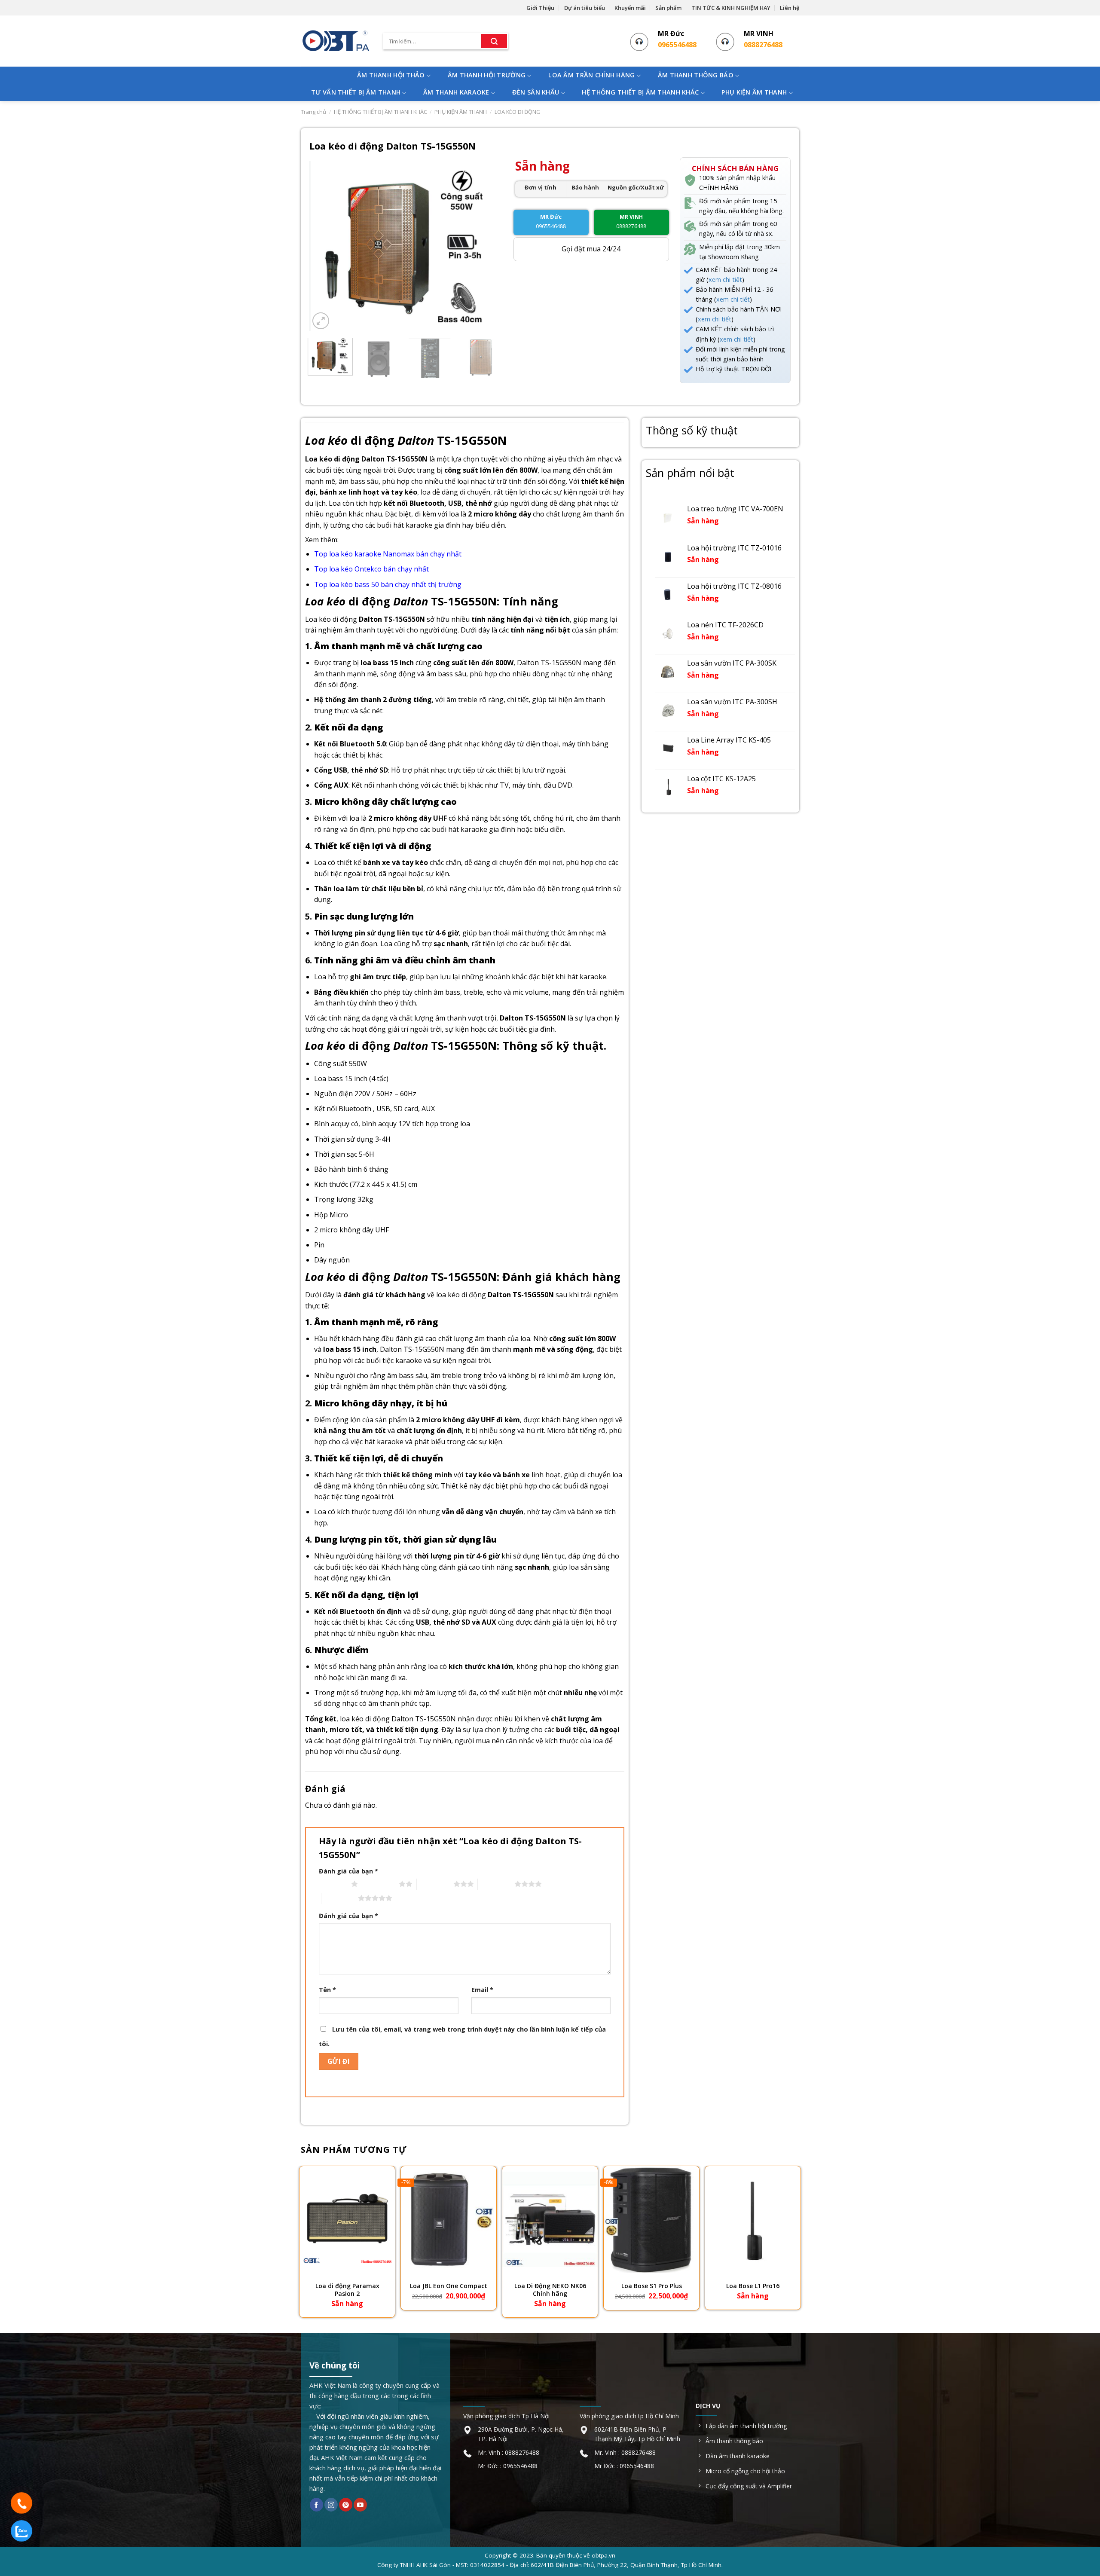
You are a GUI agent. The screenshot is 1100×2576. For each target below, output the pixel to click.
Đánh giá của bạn (348, 1871)
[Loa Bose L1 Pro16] (753, 2220)
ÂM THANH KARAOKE (456, 92)
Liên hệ (790, 8)
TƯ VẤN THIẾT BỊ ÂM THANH (356, 92)
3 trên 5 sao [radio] (435, 1884)
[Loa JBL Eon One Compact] (449, 2220)
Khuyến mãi (630, 8)
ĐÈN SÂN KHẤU (536, 92)
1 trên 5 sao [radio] (333, 1884)
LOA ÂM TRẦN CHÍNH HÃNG (591, 75)
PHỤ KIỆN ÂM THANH (754, 92)
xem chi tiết (725, 280)
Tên (327, 1990)
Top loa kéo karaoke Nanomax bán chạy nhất (388, 554)
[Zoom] (321, 321)
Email (482, 1990)
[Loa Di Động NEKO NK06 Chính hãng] (550, 2220)
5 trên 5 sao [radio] (340, 1898)
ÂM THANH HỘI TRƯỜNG (487, 75)
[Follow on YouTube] (360, 2505)
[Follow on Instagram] (331, 2505)
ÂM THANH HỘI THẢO (391, 75)
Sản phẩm (668, 8)
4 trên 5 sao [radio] (496, 1884)
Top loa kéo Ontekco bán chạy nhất (371, 569)
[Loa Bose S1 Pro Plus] (651, 2220)
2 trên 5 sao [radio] (380, 1884)
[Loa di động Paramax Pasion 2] (347, 2220)
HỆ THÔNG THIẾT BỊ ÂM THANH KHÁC (640, 92)
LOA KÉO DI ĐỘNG (518, 112)
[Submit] (494, 41)
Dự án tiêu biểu (585, 8)
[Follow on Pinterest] (346, 2505)
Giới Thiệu (540, 8)
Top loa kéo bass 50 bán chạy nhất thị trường (388, 584)
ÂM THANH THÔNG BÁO (696, 75)
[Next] (488, 246)
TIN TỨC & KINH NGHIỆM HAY (731, 8)
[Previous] (324, 246)
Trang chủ (313, 112)
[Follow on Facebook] (316, 2505)
